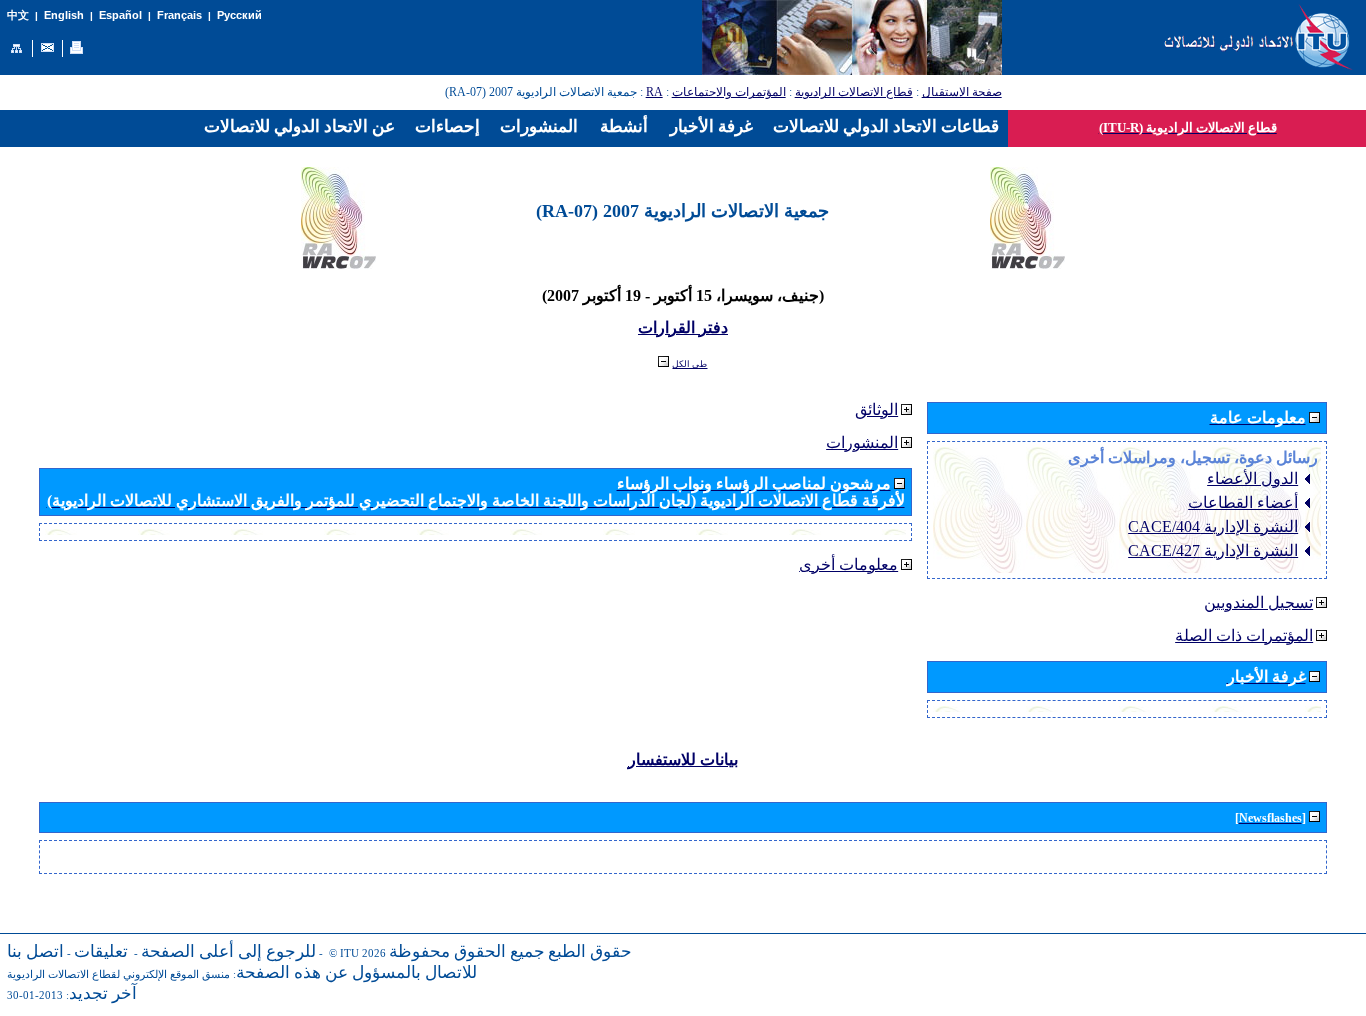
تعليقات (101, 951)
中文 (18, 15)
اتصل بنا (35, 951)
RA (654, 92)
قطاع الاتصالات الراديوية (854, 92)
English (64, 15)
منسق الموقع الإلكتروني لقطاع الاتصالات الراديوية (118, 974)
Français (179, 15)
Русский (239, 15)
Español (120, 15)
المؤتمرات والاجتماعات (729, 92)
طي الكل (689, 364)
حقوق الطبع (590, 951)
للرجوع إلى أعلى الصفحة (228, 951)
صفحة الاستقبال (962, 92)
